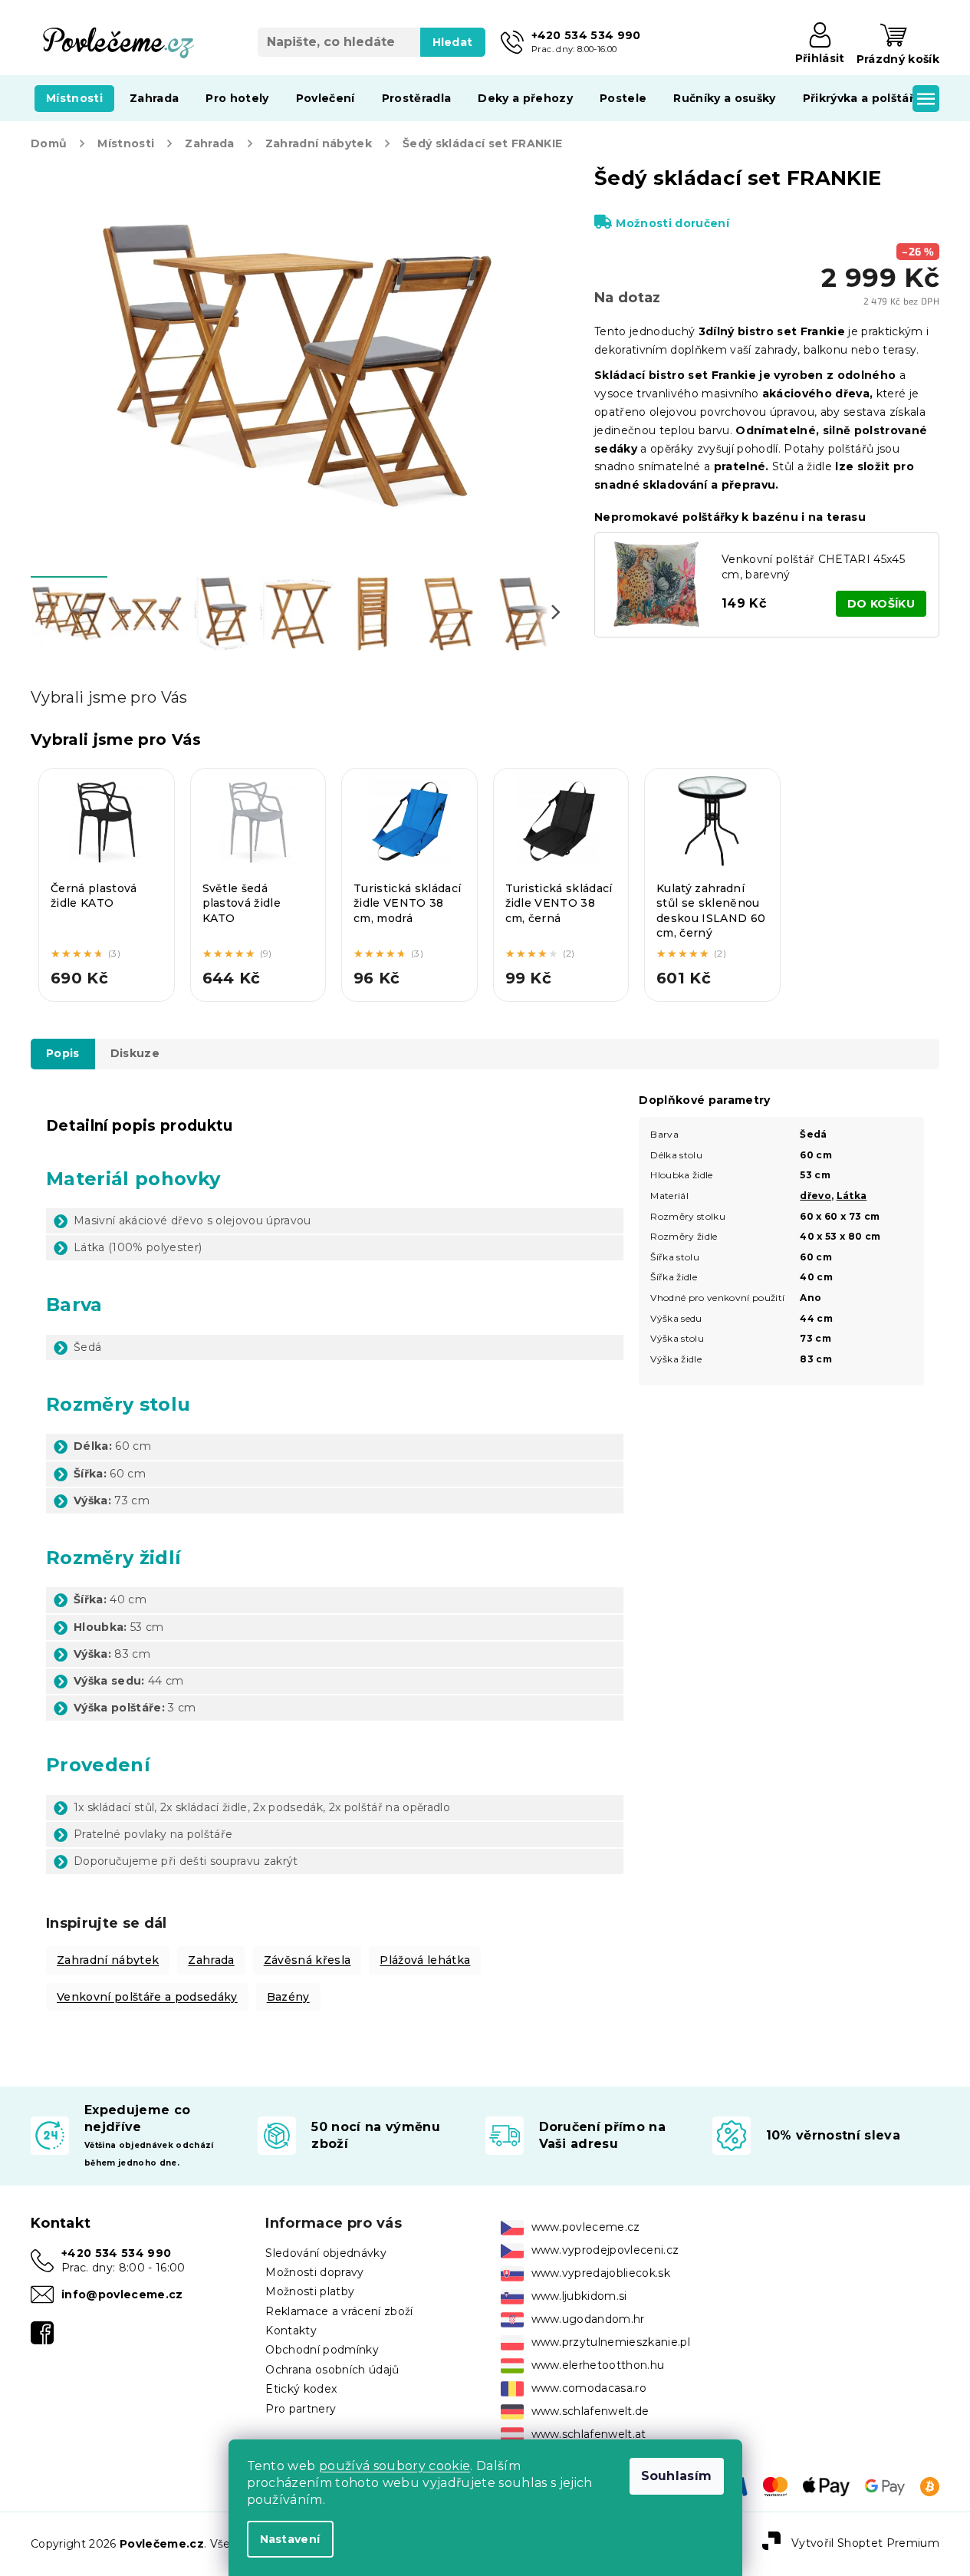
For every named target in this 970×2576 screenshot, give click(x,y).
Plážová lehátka (425, 1960)
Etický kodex (301, 2389)
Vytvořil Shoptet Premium (865, 2543)
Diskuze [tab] (135, 1053)
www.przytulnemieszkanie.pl (611, 2342)
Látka (852, 1196)
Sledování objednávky (326, 2253)
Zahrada (211, 1960)
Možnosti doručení (672, 223)
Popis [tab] (63, 1053)
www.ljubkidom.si (579, 2296)
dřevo (815, 1196)
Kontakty (291, 2331)
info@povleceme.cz (122, 2294)
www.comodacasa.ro (589, 2388)
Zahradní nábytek (108, 1960)
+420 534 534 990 (116, 2253)
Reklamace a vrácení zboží (339, 2311)
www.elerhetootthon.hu (598, 2365)
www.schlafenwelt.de (590, 2411)
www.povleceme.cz (586, 2227)
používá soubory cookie (395, 2466)
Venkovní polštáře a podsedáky (147, 1997)
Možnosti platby (310, 2291)
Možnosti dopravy (314, 2272)
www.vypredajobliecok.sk (601, 2273)
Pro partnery (301, 2409)
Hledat (453, 42)
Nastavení (290, 2539)
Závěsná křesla (307, 1960)
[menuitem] (74, 98)
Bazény (288, 1997)
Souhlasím (677, 2476)
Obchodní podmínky (322, 2350)
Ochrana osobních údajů (332, 2370)
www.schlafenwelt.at (589, 2434)
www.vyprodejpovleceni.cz (605, 2250)
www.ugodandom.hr (588, 2319)
